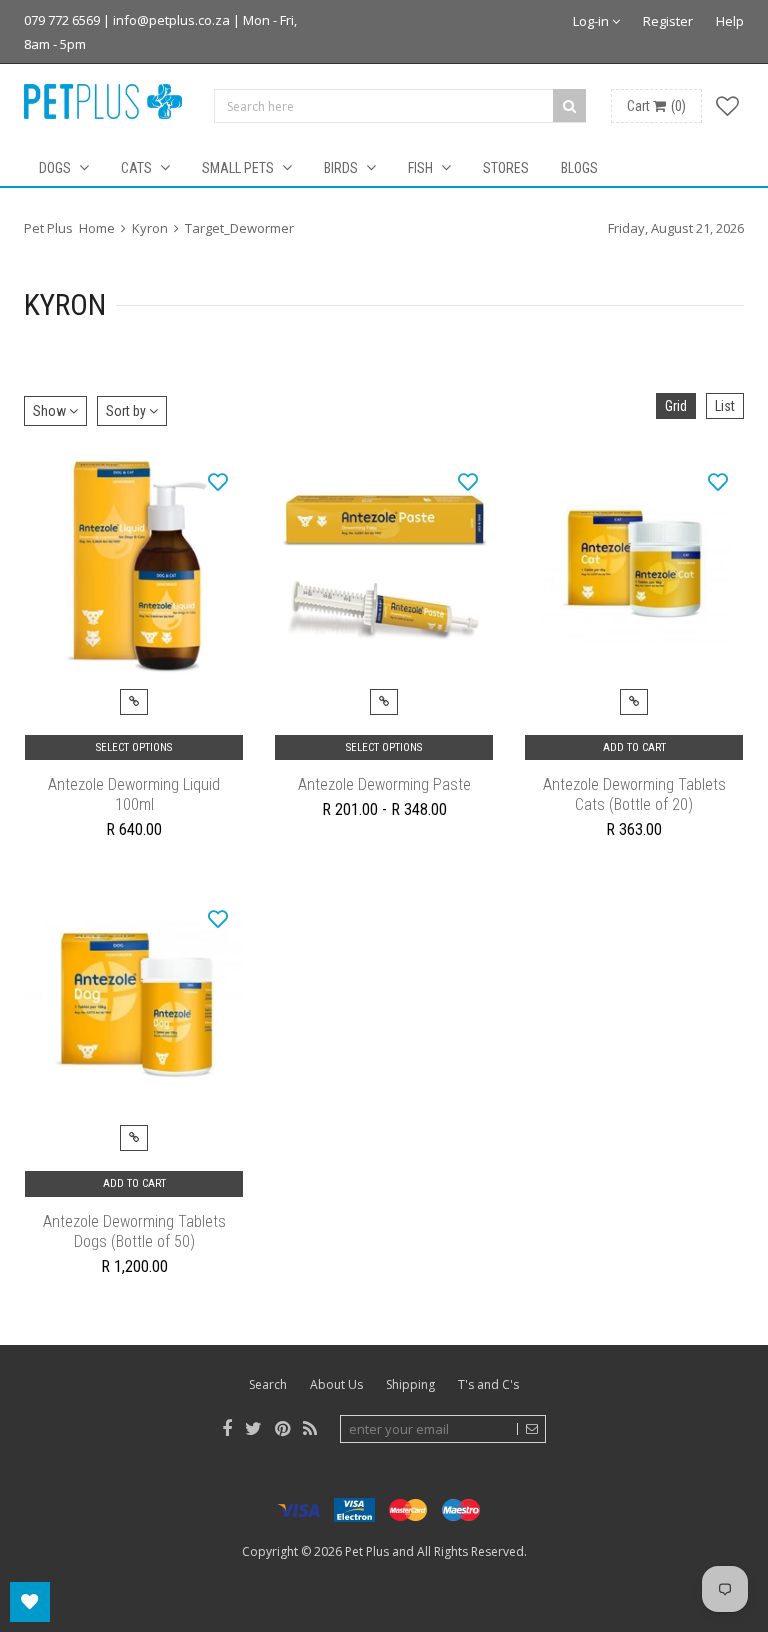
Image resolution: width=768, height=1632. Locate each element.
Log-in (592, 21)
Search (268, 1384)
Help (730, 21)
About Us (336, 1384)
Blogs (579, 168)
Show (51, 411)
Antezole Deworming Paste (384, 784)
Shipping (410, 1384)
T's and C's (488, 1384)
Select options (134, 747)
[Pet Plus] (103, 101)
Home (97, 228)
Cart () (656, 106)
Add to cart (634, 747)
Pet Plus (367, 1551)
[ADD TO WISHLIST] (218, 481)
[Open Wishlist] (30, 1602)
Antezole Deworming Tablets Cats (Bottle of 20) (634, 794)
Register (668, 21)
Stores (506, 168)
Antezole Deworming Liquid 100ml (134, 794)
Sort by (127, 411)
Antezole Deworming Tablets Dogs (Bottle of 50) (134, 1231)
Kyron (150, 228)
